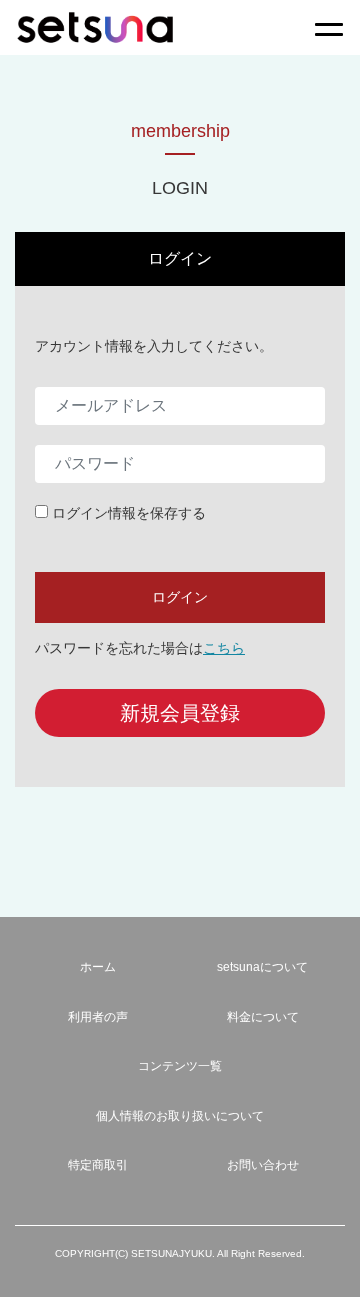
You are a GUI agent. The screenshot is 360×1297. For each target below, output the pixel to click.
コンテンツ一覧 (180, 1066)
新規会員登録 (180, 713)
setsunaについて (262, 967)
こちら (224, 648)
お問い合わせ (263, 1165)
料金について (263, 1017)
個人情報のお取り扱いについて (180, 1116)
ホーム (98, 967)
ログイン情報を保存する (129, 513)
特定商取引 (98, 1165)
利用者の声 (98, 1017)
